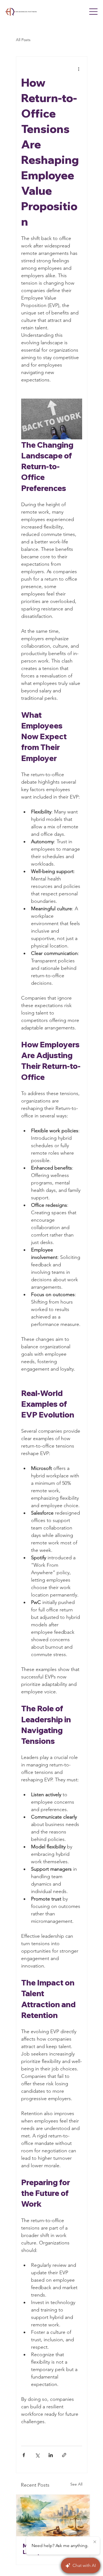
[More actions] (79, 69)
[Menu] (93, 12)
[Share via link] (64, 2455)
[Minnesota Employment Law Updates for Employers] (53, 2515)
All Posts (23, 40)
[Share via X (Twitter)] (37, 2455)
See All (76, 2484)
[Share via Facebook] (24, 2455)
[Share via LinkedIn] (51, 2455)
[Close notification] (95, 2542)
